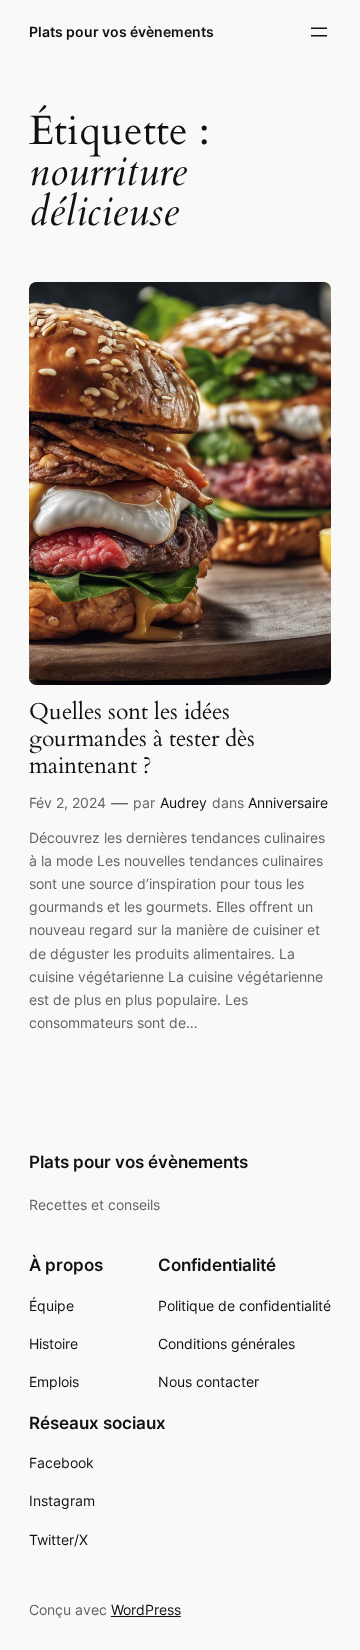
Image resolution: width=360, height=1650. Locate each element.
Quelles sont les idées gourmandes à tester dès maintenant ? (142, 739)
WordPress (146, 1609)
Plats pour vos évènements (121, 31)
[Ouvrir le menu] (319, 32)
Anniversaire (288, 802)
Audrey (183, 802)
